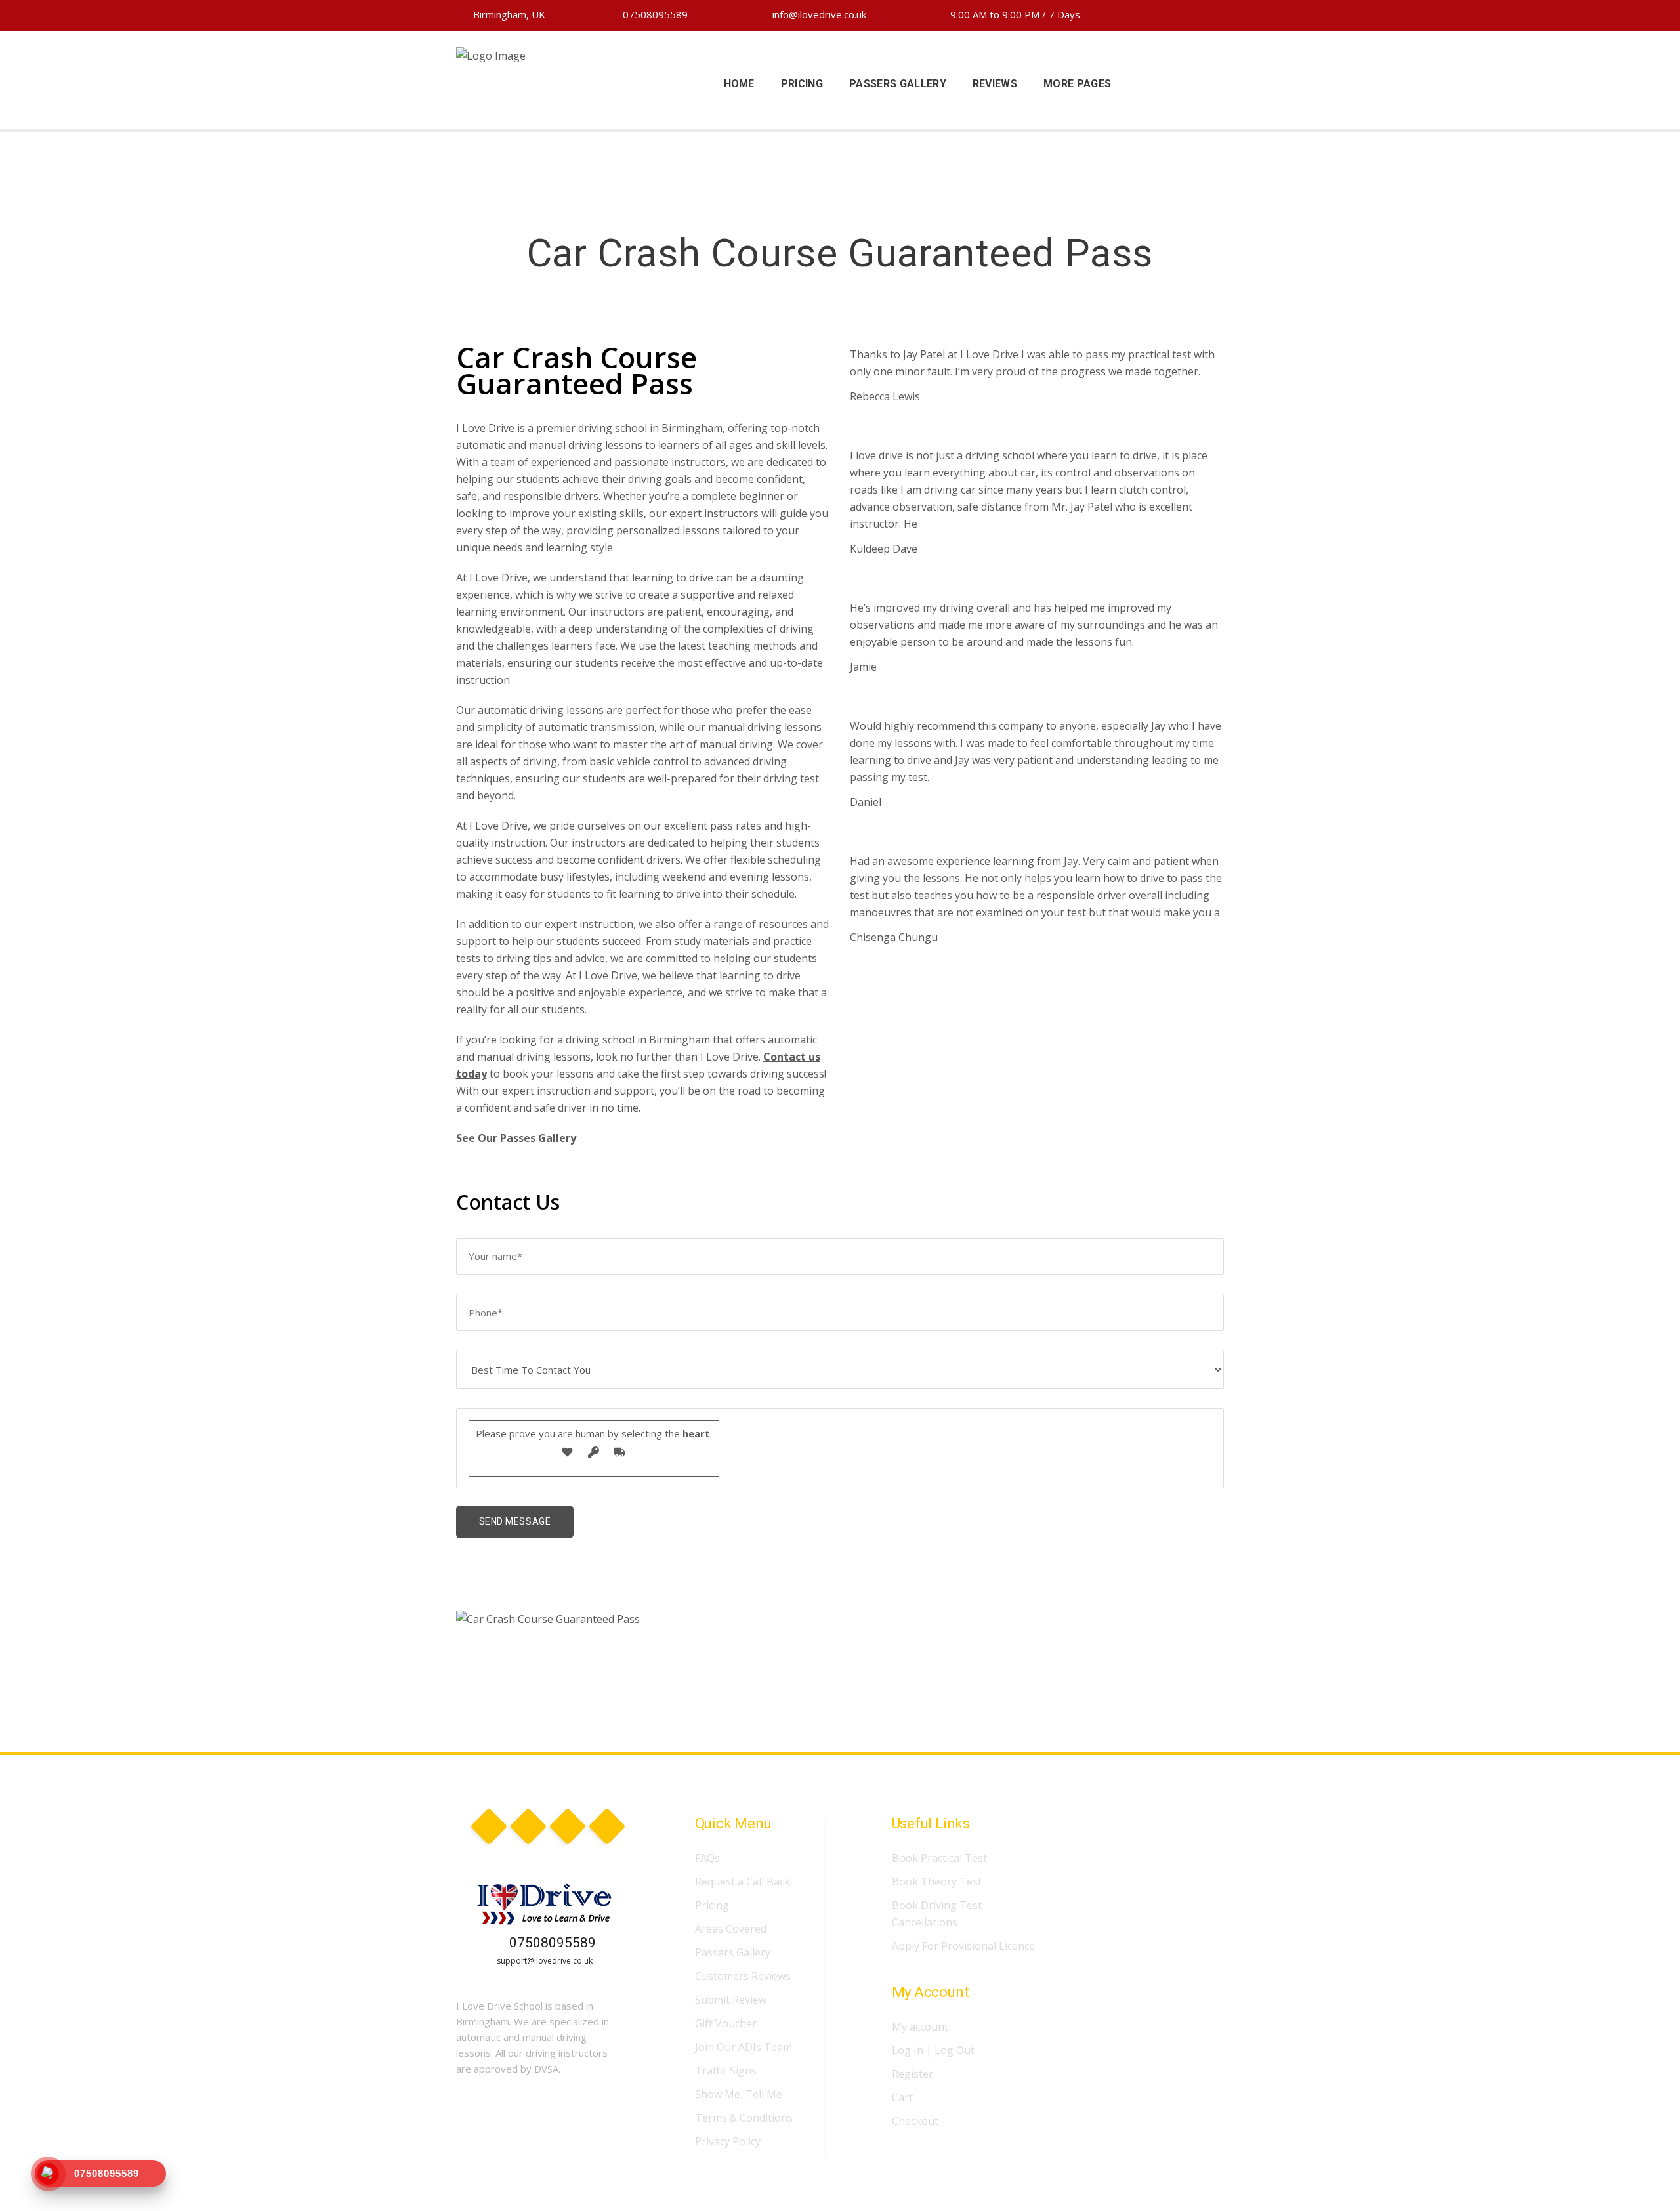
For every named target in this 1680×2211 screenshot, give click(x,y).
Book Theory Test (937, 1882)
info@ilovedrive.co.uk (818, 14)
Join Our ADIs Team (744, 2047)
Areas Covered (731, 1929)
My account (920, 2027)
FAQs (707, 1858)
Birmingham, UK (508, 14)
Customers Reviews (743, 1976)
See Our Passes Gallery (516, 1138)
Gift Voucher (726, 2023)
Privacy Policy (728, 2141)
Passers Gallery (733, 1952)
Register (913, 2074)
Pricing (712, 1905)
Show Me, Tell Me (739, 2094)
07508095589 (654, 14)
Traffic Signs (726, 2071)
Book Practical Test (939, 1858)
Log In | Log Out (933, 2050)
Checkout (915, 2121)
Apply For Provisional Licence (963, 1946)
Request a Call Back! (744, 1882)
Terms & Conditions (744, 2118)
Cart (902, 2097)
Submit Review (731, 2000)
